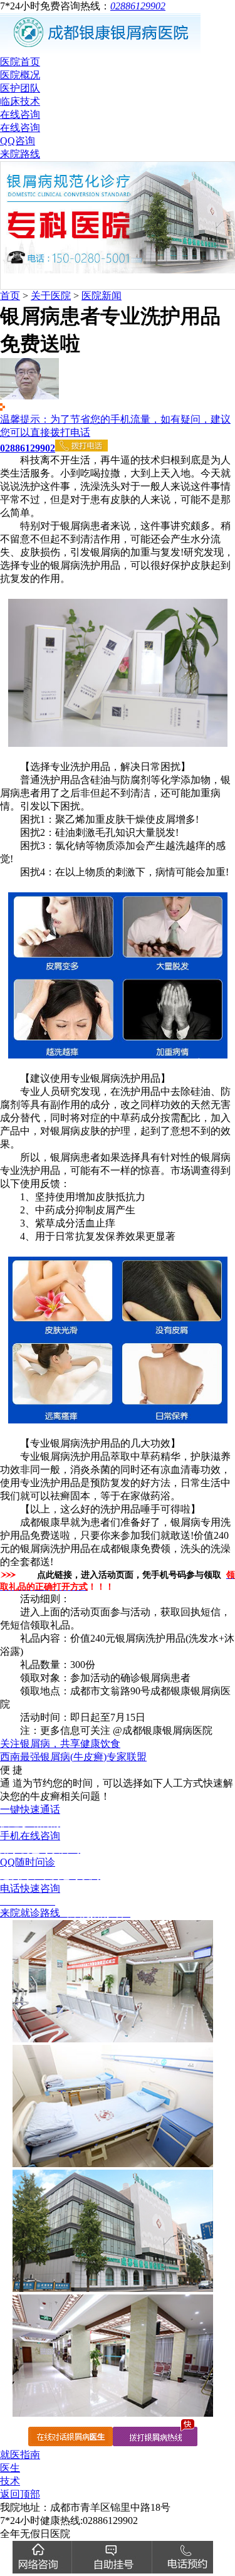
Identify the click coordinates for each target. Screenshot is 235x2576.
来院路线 (20, 154)
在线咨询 (20, 114)
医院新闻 (102, 296)
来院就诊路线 (65, 1913)
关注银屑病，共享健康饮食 (60, 1744)
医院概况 (20, 75)
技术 (10, 2481)
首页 (10, 296)
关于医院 (51, 296)
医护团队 (20, 88)
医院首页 (20, 62)
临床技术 (20, 101)
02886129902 (138, 6)
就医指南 (20, 2455)
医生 (10, 2468)
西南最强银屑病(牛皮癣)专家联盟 (73, 1757)
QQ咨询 (18, 141)
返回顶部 (20, 2494)
